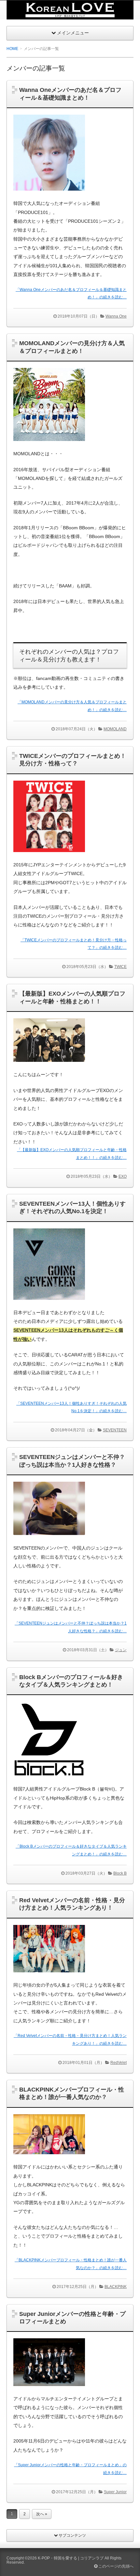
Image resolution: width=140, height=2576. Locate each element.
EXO (123, 1176)
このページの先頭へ (115, 2566)
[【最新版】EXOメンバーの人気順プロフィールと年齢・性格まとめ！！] (49, 1067)
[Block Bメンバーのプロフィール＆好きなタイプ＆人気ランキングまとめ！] (49, 1782)
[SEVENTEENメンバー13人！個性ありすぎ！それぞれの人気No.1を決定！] (49, 1305)
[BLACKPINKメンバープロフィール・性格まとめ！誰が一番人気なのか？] (49, 2160)
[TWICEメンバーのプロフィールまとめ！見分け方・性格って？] (49, 857)
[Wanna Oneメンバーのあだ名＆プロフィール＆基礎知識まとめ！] (49, 196)
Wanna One (116, 316)
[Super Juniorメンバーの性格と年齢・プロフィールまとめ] (49, 2391)
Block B (120, 1873)
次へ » (42, 2514)
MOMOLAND (115, 729)
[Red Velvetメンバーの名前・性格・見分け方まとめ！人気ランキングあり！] (49, 1978)
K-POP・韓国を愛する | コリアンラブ (71, 2558)
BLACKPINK (116, 2287)
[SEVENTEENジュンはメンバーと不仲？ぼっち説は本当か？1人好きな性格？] (49, 1541)
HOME (12, 49)
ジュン (121, 1650)
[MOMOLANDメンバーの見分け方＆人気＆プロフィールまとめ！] (49, 446)
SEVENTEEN (115, 1430)
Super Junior (115, 2492)
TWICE (120, 967)
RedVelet (119, 2063)
